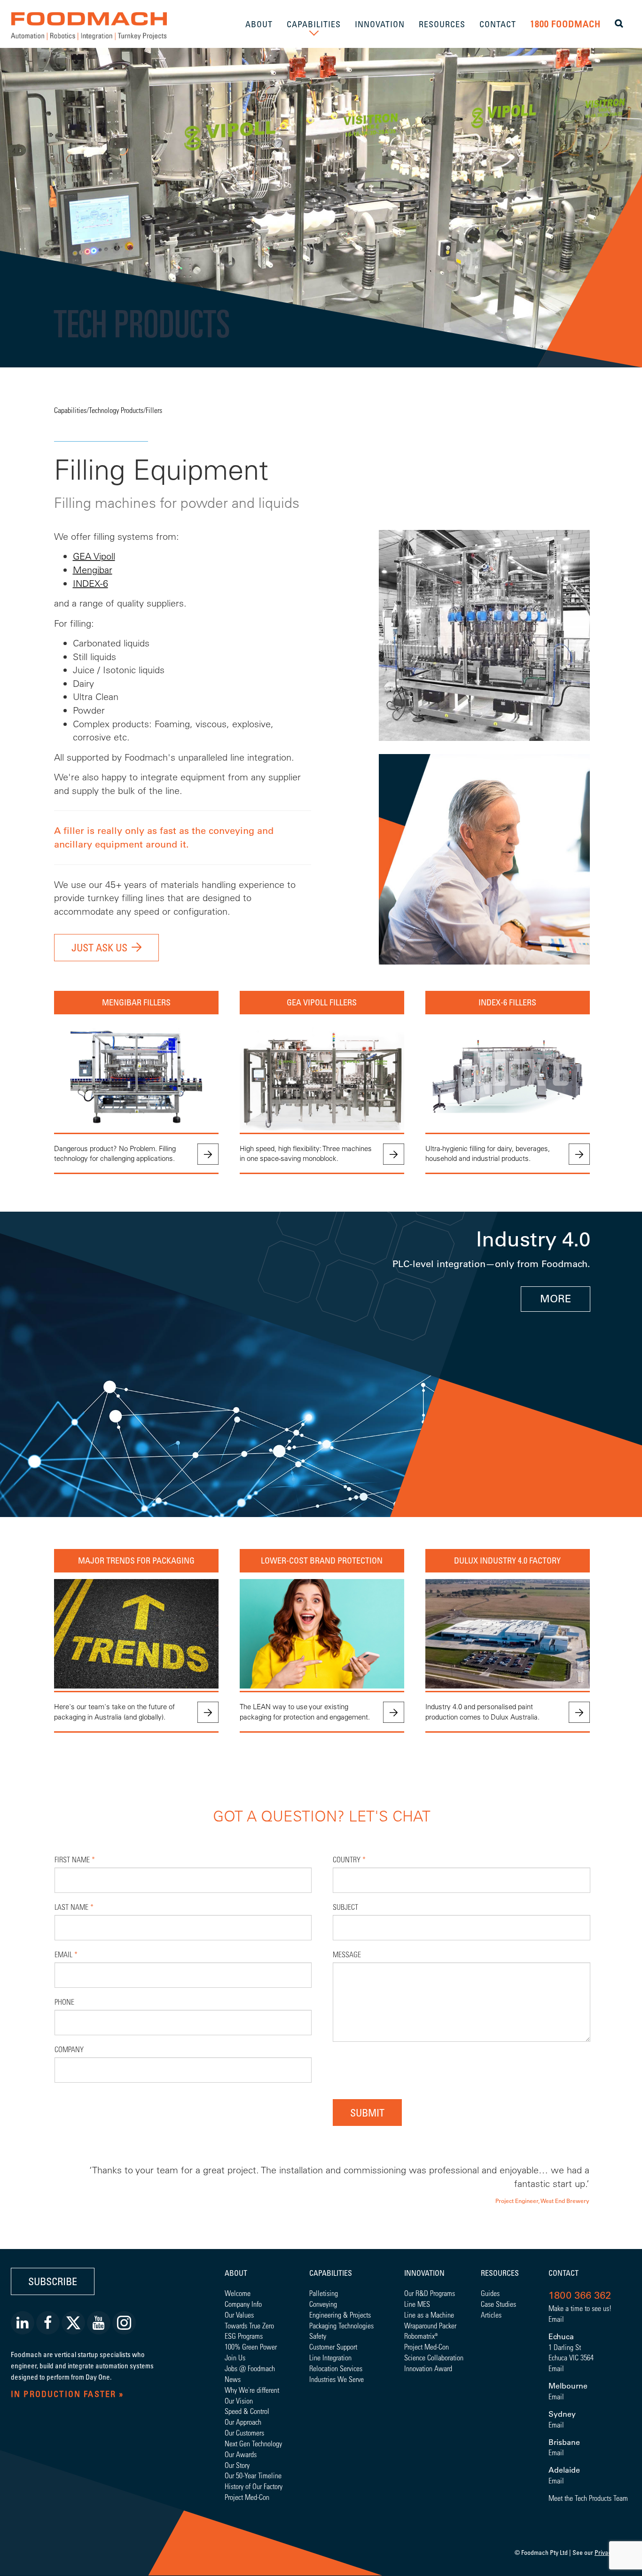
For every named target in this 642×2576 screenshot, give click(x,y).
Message (347, 1954)
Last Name (74, 1907)
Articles (491, 2315)
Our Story (237, 2465)
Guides (490, 2293)
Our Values (239, 2315)
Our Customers (244, 2432)
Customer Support (333, 2346)
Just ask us (99, 947)
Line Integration (330, 2357)
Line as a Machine (429, 2315)
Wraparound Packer (430, 2325)
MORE (556, 1299)
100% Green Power (251, 2346)
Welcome (238, 2293)
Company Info (243, 2304)
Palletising (324, 2293)
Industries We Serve (337, 2379)
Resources (500, 2273)
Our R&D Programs (430, 2293)
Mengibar (93, 570)
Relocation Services (336, 2368)
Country (349, 1859)
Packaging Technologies (341, 2325)
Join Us (235, 2357)
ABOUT (259, 24)
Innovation (424, 2273)
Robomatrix (419, 2336)
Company (69, 2049)
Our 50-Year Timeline (253, 2475)
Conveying (323, 2304)
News (233, 2379)
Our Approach (243, 2422)
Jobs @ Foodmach (250, 2368)
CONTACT (498, 24)
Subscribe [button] (53, 2281)
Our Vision (239, 2401)
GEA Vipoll (94, 556)
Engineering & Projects (340, 2315)
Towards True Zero (249, 2325)
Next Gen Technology (253, 2443)
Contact (564, 2273)
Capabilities (70, 410)
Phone (64, 2002)
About (236, 2273)
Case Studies (498, 2304)
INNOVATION (380, 24)
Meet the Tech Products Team (588, 2498)
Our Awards (241, 2454)
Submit (367, 2113)
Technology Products (116, 410)
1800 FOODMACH (565, 24)
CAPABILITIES (314, 24)
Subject (345, 1907)
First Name (75, 1859)
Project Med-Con (247, 2497)
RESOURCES (442, 24)
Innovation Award (428, 2368)
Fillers (154, 410)
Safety (318, 2336)
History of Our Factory (254, 2486)
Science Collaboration (434, 2357)
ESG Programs (244, 2336)
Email (66, 1954)
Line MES (417, 2304)
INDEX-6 (90, 583)
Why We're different (252, 2390)
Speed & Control (247, 2411)
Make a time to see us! (580, 2308)
